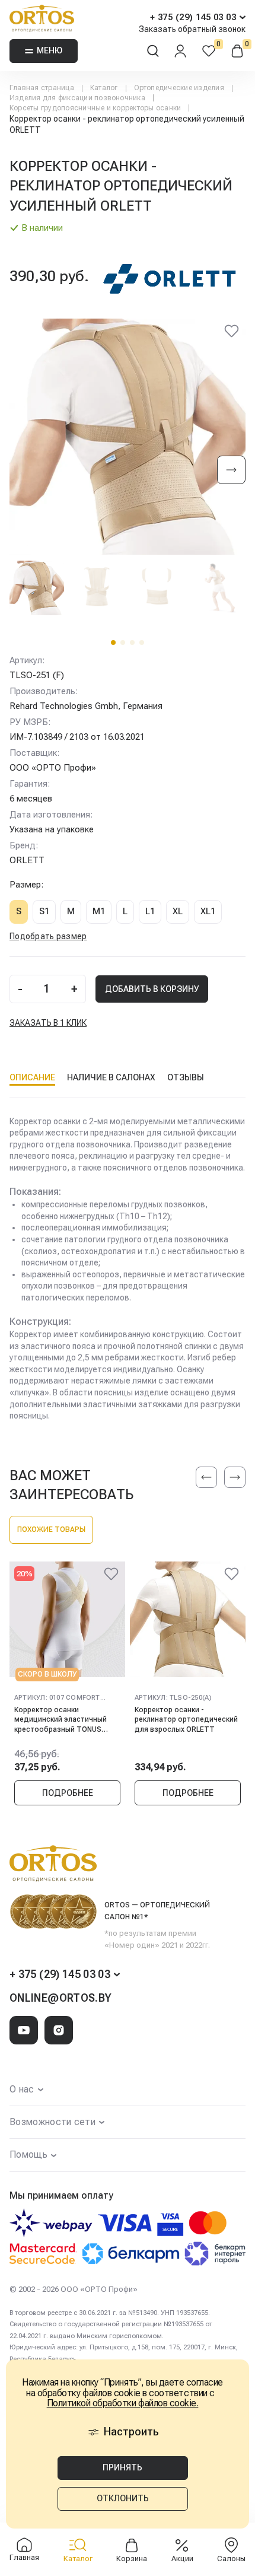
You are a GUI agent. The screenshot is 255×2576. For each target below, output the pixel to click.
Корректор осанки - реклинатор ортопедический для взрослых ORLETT (186, 1720)
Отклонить (123, 2498)
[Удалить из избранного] (231, 333)
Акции (182, 2558)
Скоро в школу (47, 1674)
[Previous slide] (206, 1477)
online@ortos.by (60, 1998)
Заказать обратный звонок (192, 29)
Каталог (78, 2558)
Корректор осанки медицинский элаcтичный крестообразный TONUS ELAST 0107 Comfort (60, 1720)
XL (178, 911)
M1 (99, 911)
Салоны (231, 2558)
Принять (122, 2467)
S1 (44, 911)
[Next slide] (231, 471)
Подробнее (68, 1793)
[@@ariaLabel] (111, 1576)
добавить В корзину (152, 989)
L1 (150, 911)
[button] (113, 643)
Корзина (132, 2558)
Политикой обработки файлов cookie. (123, 2403)
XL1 (208, 911)
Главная (24, 2557)
